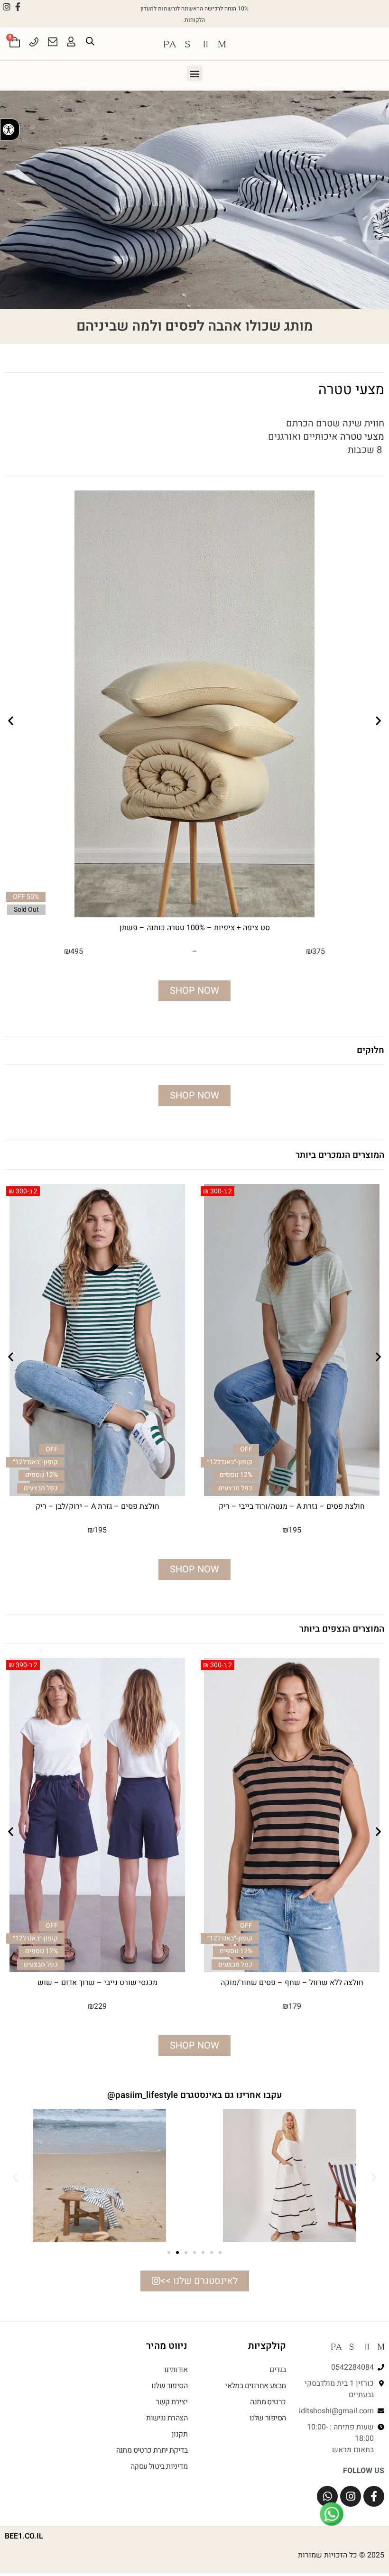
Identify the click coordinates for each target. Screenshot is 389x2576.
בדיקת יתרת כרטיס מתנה (152, 2450)
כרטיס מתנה (268, 2402)
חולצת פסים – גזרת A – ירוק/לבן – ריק (292, 1506)
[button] (195, 73)
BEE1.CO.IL (24, 2536)
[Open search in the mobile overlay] (90, 41)
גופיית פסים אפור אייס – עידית (97, 1980)
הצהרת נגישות (167, 2418)
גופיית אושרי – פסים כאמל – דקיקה (97, 1506)
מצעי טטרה (362, 437)
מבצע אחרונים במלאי (255, 2386)
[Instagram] (7, 7)
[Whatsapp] (327, 2496)
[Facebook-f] (18, 7)
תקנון (180, 2434)
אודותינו (176, 2370)
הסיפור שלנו (268, 2418)
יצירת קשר (171, 2402)
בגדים (278, 2370)
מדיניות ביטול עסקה (159, 2466)
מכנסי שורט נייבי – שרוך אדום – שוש (292, 1983)
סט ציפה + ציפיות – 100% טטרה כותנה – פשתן (195, 928)
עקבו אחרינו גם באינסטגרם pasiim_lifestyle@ (194, 2095)
